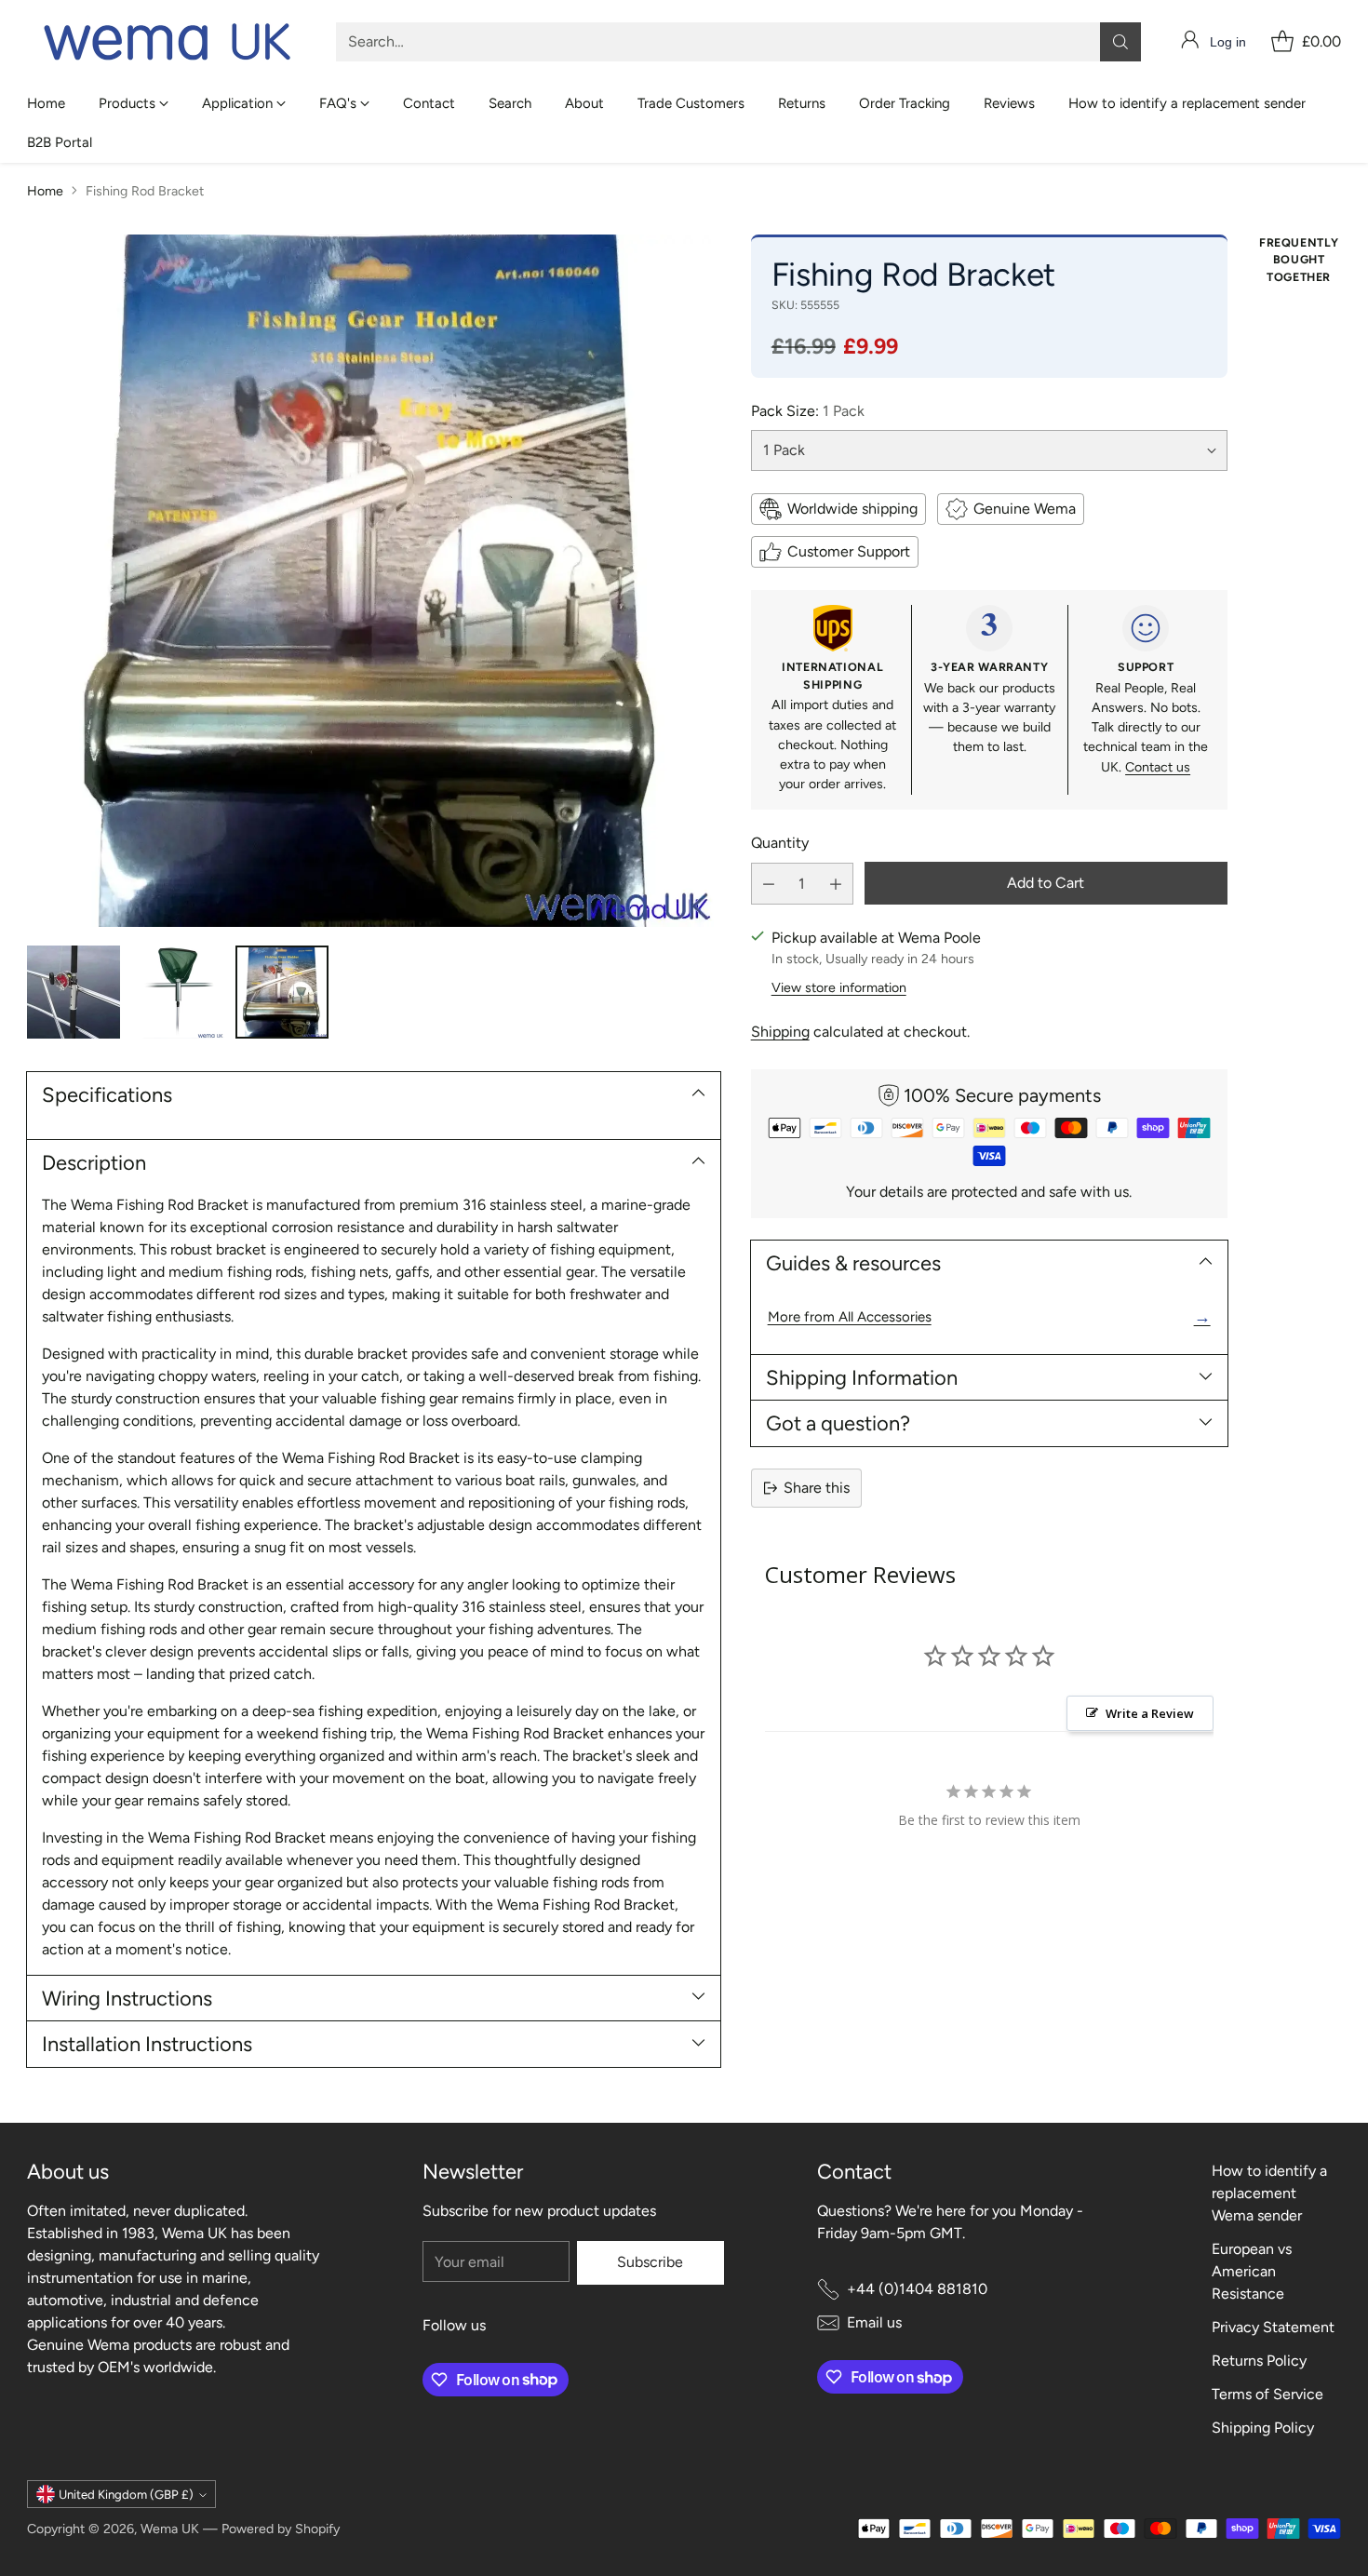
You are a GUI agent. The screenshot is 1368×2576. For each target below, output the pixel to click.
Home (45, 191)
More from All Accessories (989, 1317)
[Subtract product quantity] (769, 884)
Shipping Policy (1263, 2428)
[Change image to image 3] (282, 992)
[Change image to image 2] (178, 992)
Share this (817, 1488)
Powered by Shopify (281, 2529)
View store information (839, 988)
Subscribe (650, 2262)
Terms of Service (1267, 2394)
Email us (874, 2322)
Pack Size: (808, 411)
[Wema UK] (167, 42)
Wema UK (170, 2529)
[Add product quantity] (836, 884)
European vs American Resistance (1252, 2271)
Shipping (780, 1032)
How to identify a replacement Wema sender (1269, 2193)
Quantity (780, 843)
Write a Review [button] (1150, 1713)
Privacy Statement (1273, 2327)
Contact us (1158, 767)
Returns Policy (1259, 2361)
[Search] (1120, 42)
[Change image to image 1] (74, 992)
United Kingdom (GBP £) (126, 2495)
